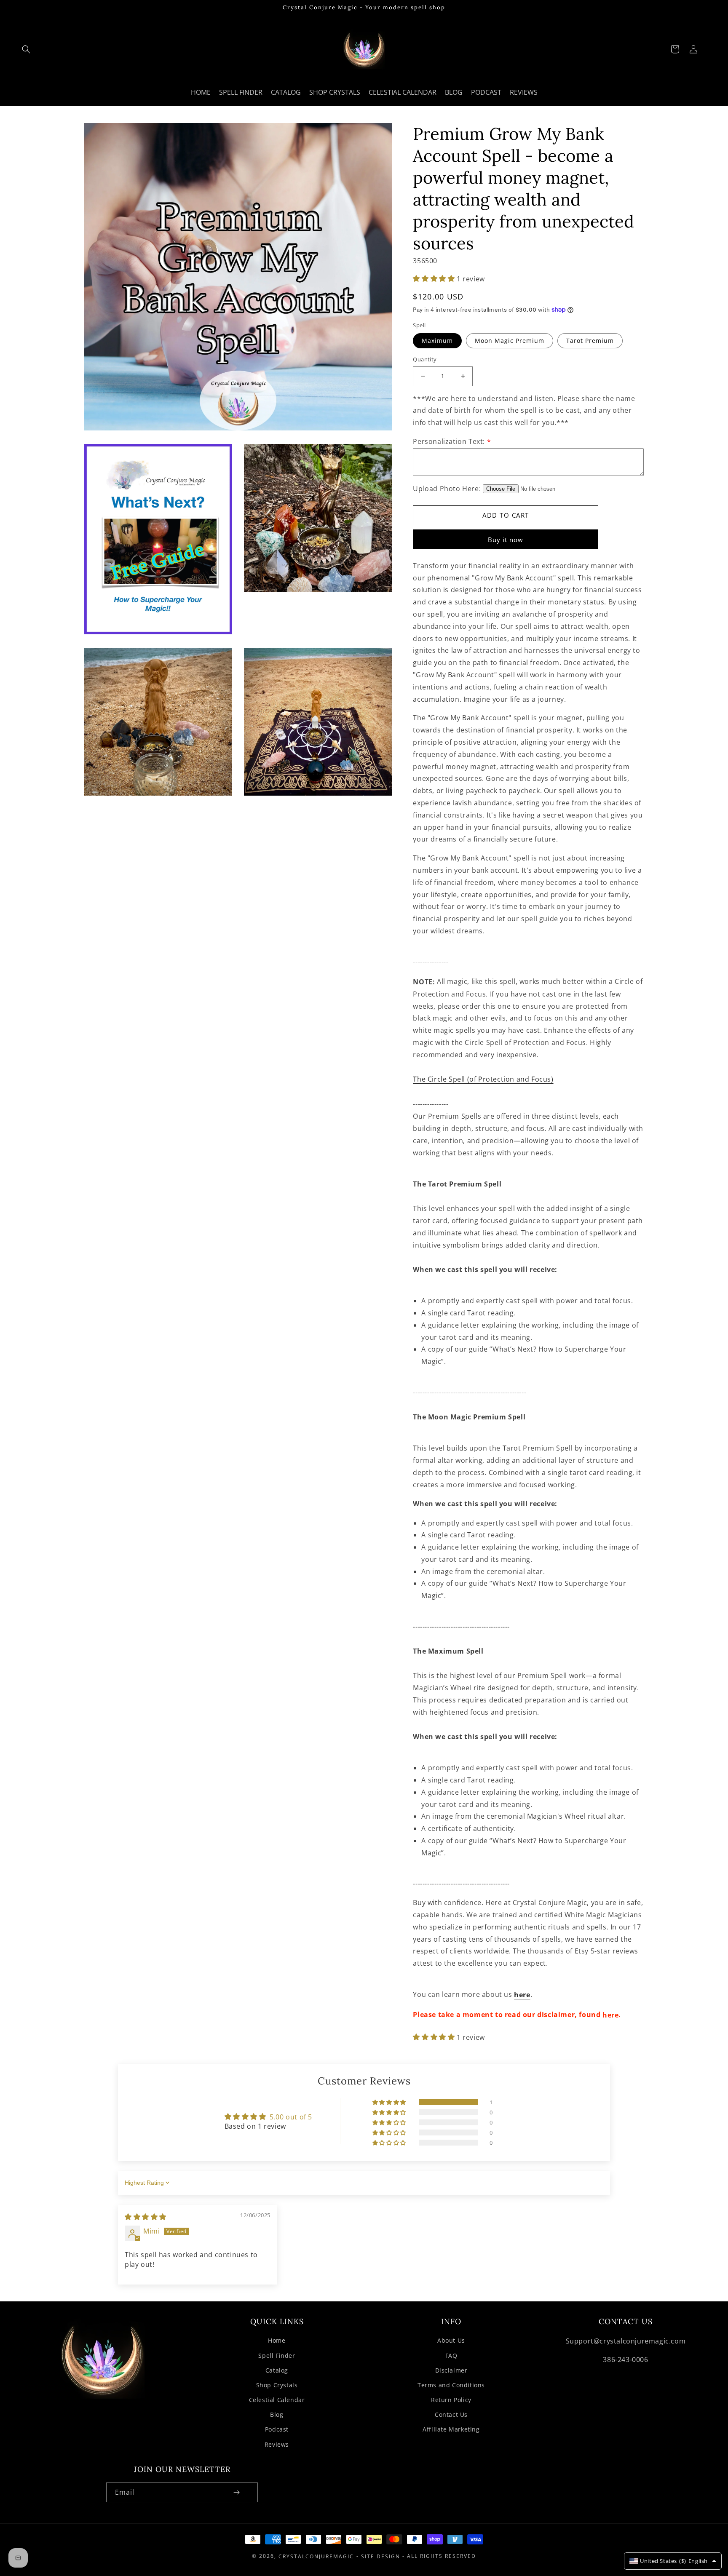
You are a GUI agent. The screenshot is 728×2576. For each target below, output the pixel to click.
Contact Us (451, 2414)
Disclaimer (451, 2370)
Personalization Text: (452, 441)
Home (277, 2340)
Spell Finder (277, 2356)
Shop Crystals (277, 2385)
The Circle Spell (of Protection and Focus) (483, 1080)
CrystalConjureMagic (316, 2556)
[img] (146, 2216)
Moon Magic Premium (510, 341)
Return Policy (451, 2400)
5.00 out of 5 (291, 2117)
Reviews (277, 2444)
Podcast (277, 2429)
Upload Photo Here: (447, 489)
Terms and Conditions (451, 2385)
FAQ (451, 2356)
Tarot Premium (590, 341)
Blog (277, 2414)
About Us (451, 2340)
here (522, 1995)
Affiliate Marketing (451, 2429)
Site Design (381, 2556)
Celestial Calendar (277, 2400)
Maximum (437, 341)
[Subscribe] (236, 2492)
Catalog (277, 2370)
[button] (26, 49)
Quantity (425, 359)
